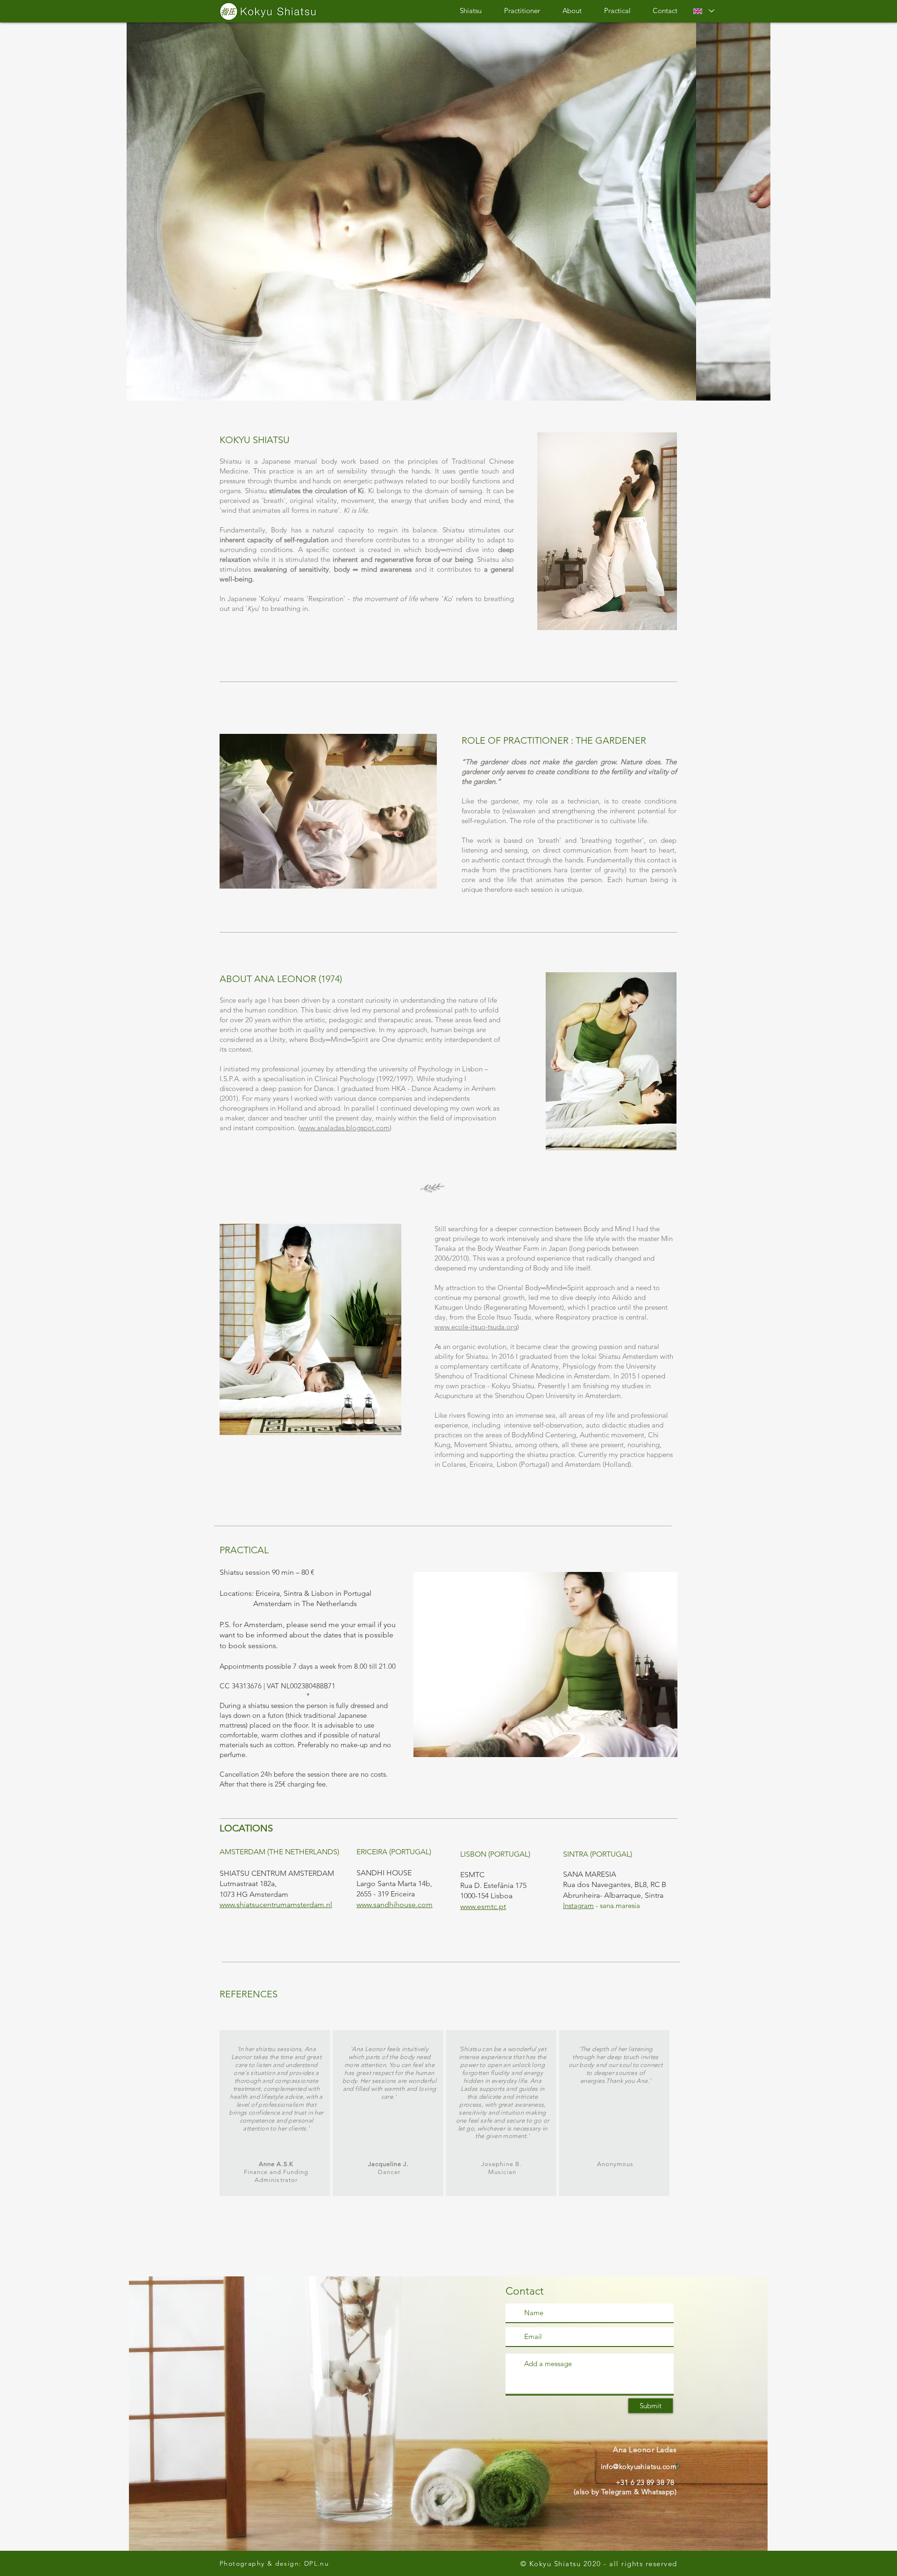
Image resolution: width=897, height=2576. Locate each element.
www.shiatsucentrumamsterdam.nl (276, 1905)
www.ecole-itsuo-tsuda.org (476, 1327)
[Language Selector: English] (704, 11)
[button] (448, 210)
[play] (751, 392)
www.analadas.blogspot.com (345, 1128)
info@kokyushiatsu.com (639, 2466)
